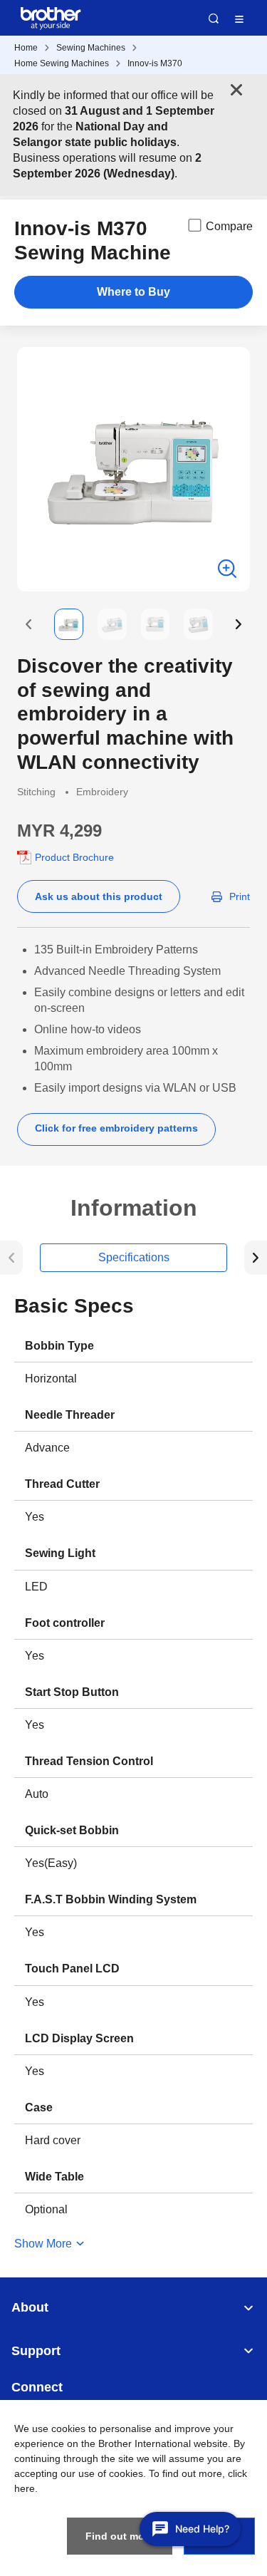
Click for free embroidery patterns (116, 1128)
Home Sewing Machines (62, 63)
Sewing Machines (91, 48)
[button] (28, 624)
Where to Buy (133, 292)
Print (240, 896)
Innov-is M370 (155, 63)
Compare (229, 226)
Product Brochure (74, 857)
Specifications (134, 1257)
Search (214, 19)
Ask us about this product (99, 896)
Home (26, 48)
